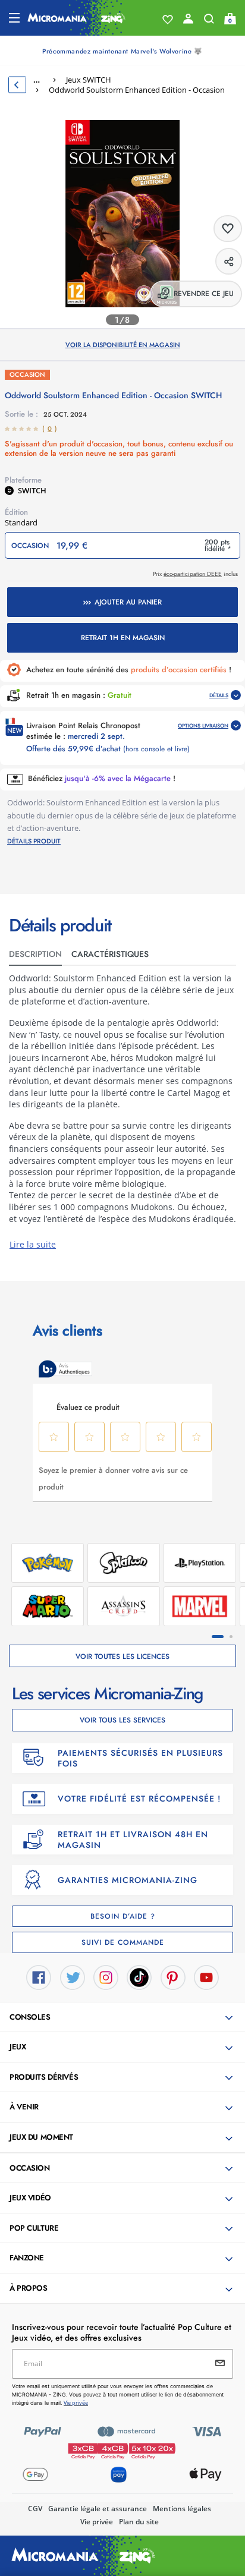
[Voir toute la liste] (168, 20)
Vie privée (97, 2522)
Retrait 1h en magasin (123, 638)
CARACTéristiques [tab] (110, 954)
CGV (35, 2509)
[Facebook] (39, 1976)
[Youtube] (206, 1976)
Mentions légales (182, 2509)
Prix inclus (195, 574)
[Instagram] (106, 1976)
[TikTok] (139, 1976)
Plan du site (139, 2522)
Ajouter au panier (128, 602)
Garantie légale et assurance (98, 2509)
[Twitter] (73, 1976)
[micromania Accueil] (76, 18)
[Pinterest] (173, 1976)
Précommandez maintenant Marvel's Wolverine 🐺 (122, 51)
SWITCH (32, 490)
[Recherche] (209, 21)
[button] (124, 2018)
